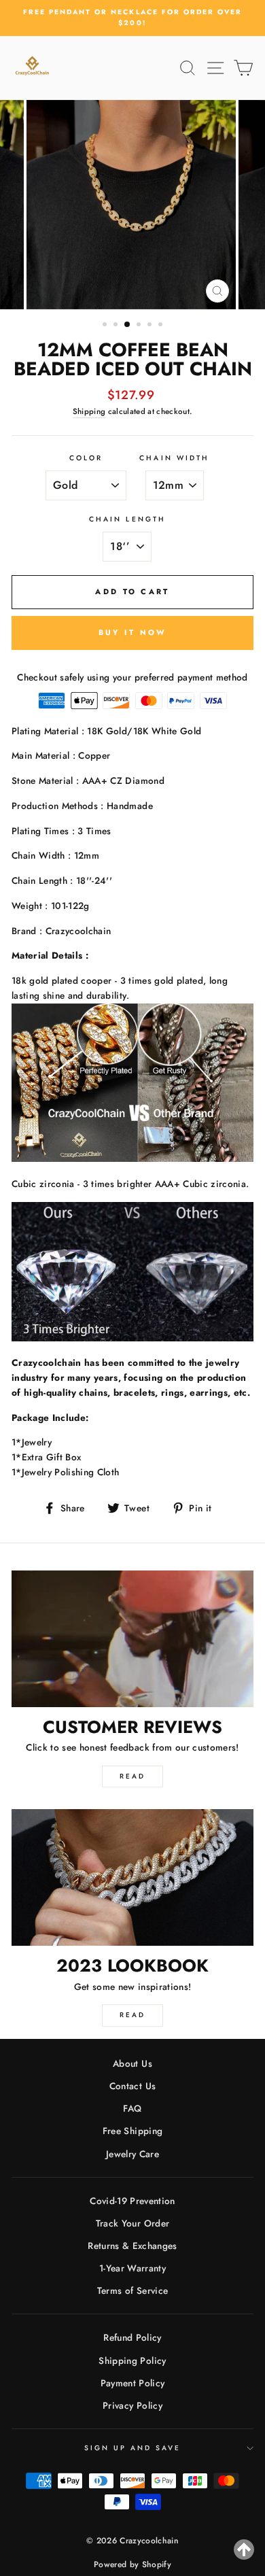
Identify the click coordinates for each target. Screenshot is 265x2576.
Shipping (89, 411)
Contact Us (132, 2086)
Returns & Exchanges (132, 2246)
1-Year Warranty (132, 2268)
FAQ (132, 2108)
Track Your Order (132, 2223)
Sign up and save (133, 2448)
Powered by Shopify (132, 2564)
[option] (132, 18)
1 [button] (106, 326)
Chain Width (174, 458)
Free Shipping (132, 2131)
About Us (132, 2063)
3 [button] (128, 325)
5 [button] (151, 326)
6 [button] (162, 326)
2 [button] (117, 326)
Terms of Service (132, 2290)
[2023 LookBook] (132, 1877)
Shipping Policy (132, 2360)
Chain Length (127, 519)
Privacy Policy (132, 2405)
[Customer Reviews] (132, 1638)
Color (86, 458)
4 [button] (140, 326)
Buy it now (133, 632)
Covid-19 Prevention (132, 2201)
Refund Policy (132, 2337)
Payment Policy (133, 2383)
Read (132, 1776)
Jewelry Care (132, 2154)
